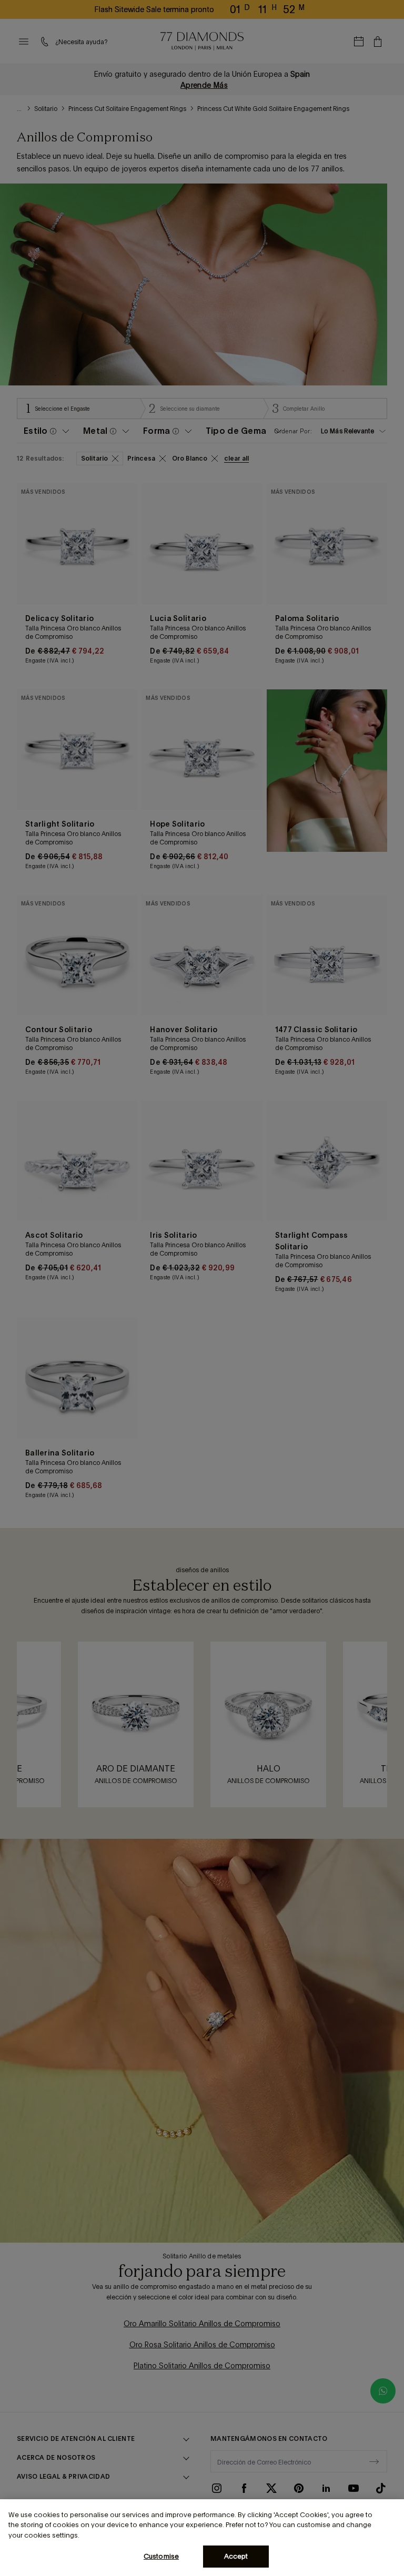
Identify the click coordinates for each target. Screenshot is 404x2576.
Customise (161, 2556)
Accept (236, 2556)
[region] (202, 2538)
